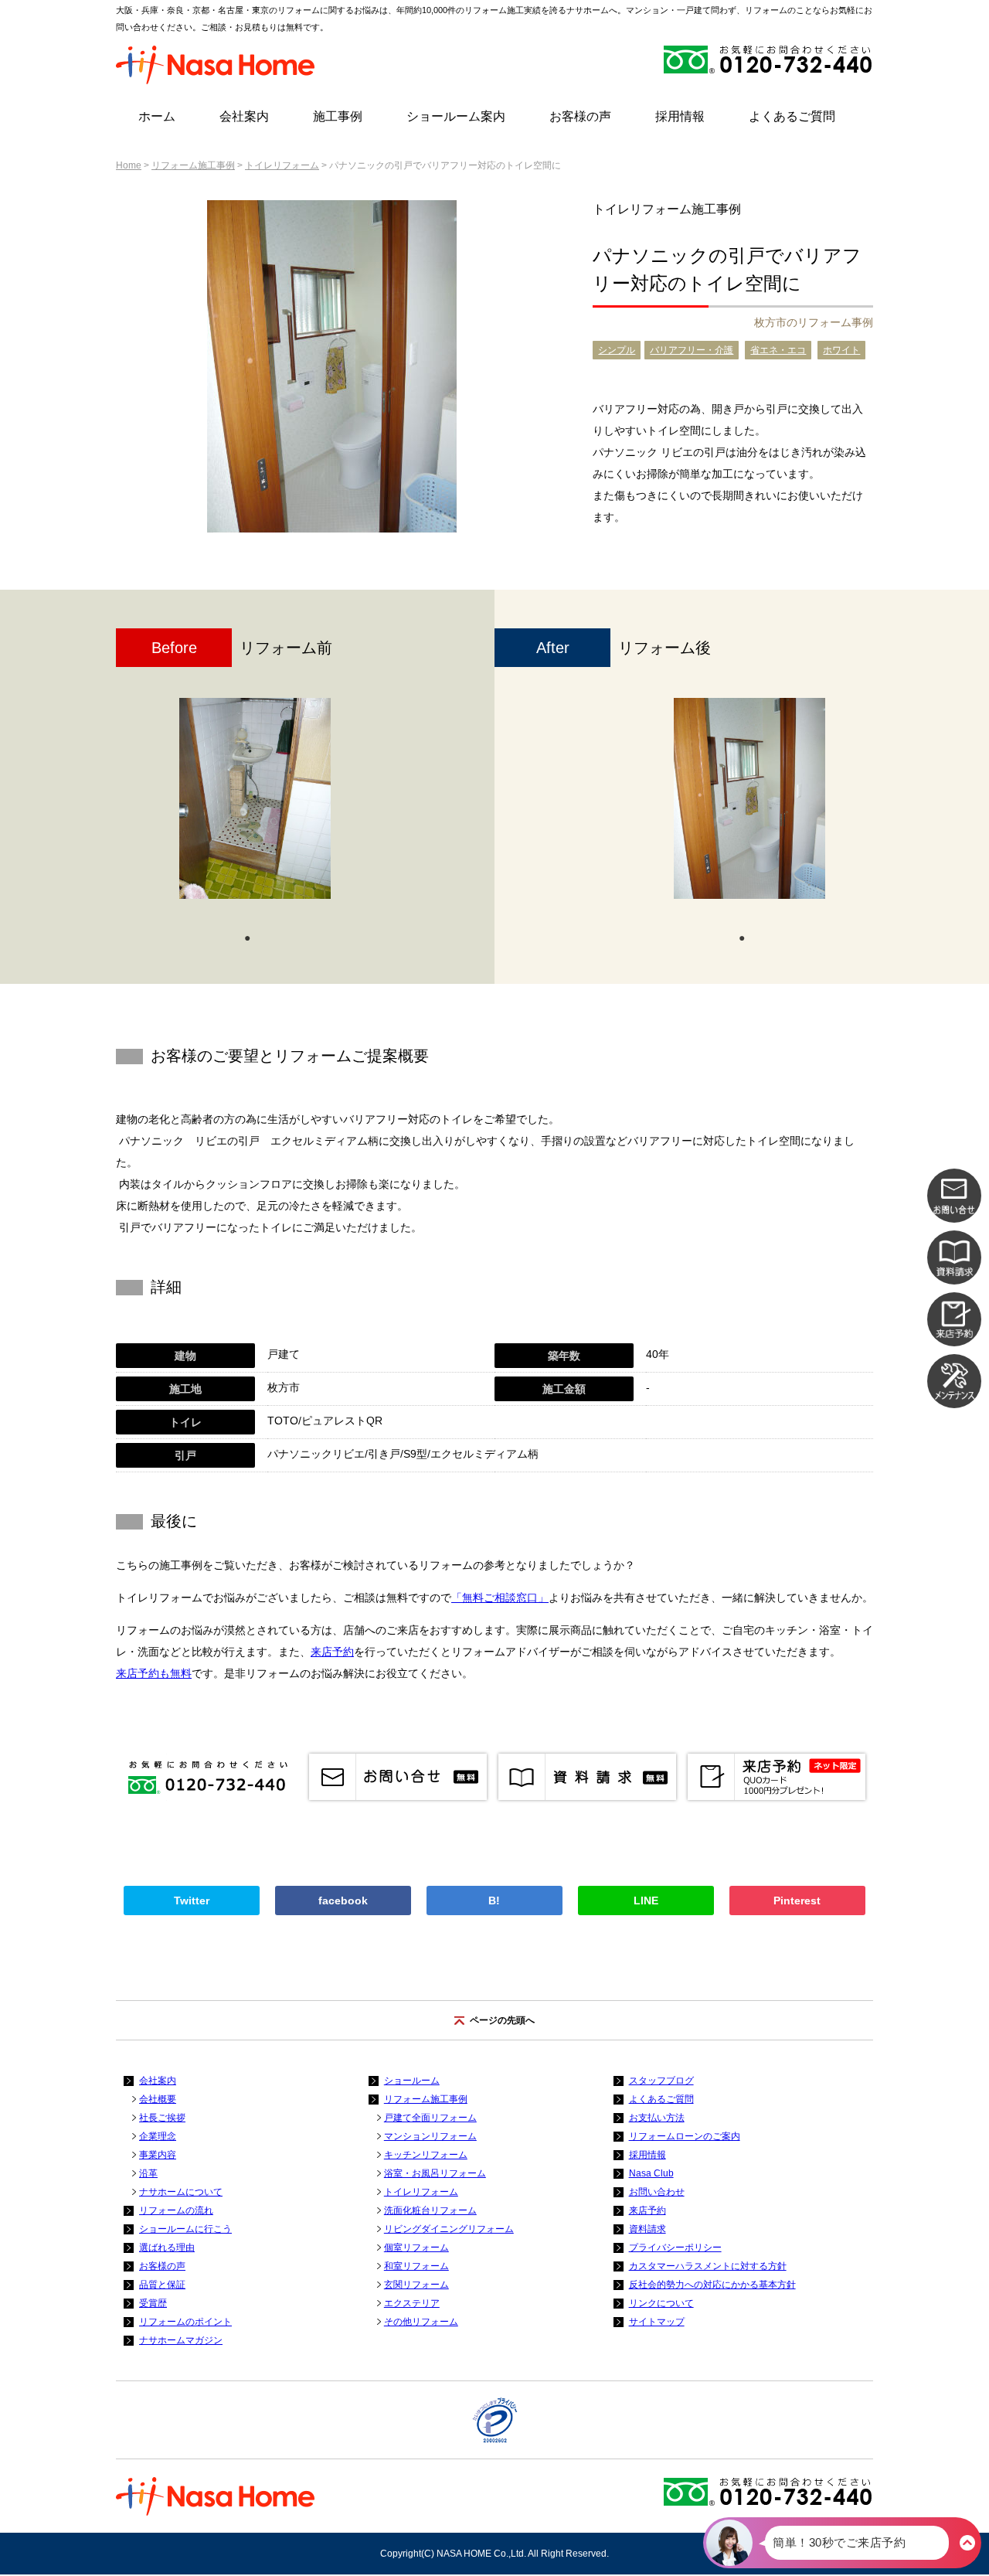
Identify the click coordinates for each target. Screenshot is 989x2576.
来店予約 (332, 1652)
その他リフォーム (421, 2322)
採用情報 (680, 116)
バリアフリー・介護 (692, 350)
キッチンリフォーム (426, 2155)
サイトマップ (657, 2322)
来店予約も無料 (154, 1673)
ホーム (157, 116)
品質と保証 (162, 2285)
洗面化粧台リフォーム (430, 2210)
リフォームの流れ (176, 2210)
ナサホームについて (181, 2192)
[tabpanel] (255, 806)
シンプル (617, 350)
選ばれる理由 (167, 2248)
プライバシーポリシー (675, 2248)
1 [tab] (247, 937)
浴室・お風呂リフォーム (435, 2173)
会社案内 (244, 116)
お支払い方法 (657, 2118)
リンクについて (661, 2303)
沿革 (148, 2173)
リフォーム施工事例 (193, 165)
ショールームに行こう (185, 2229)
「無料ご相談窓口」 (500, 1598)
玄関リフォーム (416, 2285)
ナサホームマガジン (181, 2340)
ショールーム (412, 2081)
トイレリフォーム (282, 165)
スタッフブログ (661, 2081)
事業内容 (158, 2155)
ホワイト (841, 350)
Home (129, 165)
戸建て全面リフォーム (430, 2118)
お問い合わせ (657, 2192)
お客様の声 (580, 116)
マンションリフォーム (430, 2136)
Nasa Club (651, 2173)
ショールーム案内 (456, 116)
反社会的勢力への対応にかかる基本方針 (712, 2285)
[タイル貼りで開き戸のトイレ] (255, 798)
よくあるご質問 (792, 116)
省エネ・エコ (778, 350)
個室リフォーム (416, 2248)
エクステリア (412, 2303)
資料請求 (647, 2229)
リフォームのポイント (185, 2322)
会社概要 (158, 2099)
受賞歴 (153, 2303)
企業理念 (158, 2136)
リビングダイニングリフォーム (449, 2229)
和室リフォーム (416, 2266)
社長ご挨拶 (162, 2118)
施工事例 (338, 116)
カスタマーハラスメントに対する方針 (708, 2266)
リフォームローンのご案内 (685, 2136)
